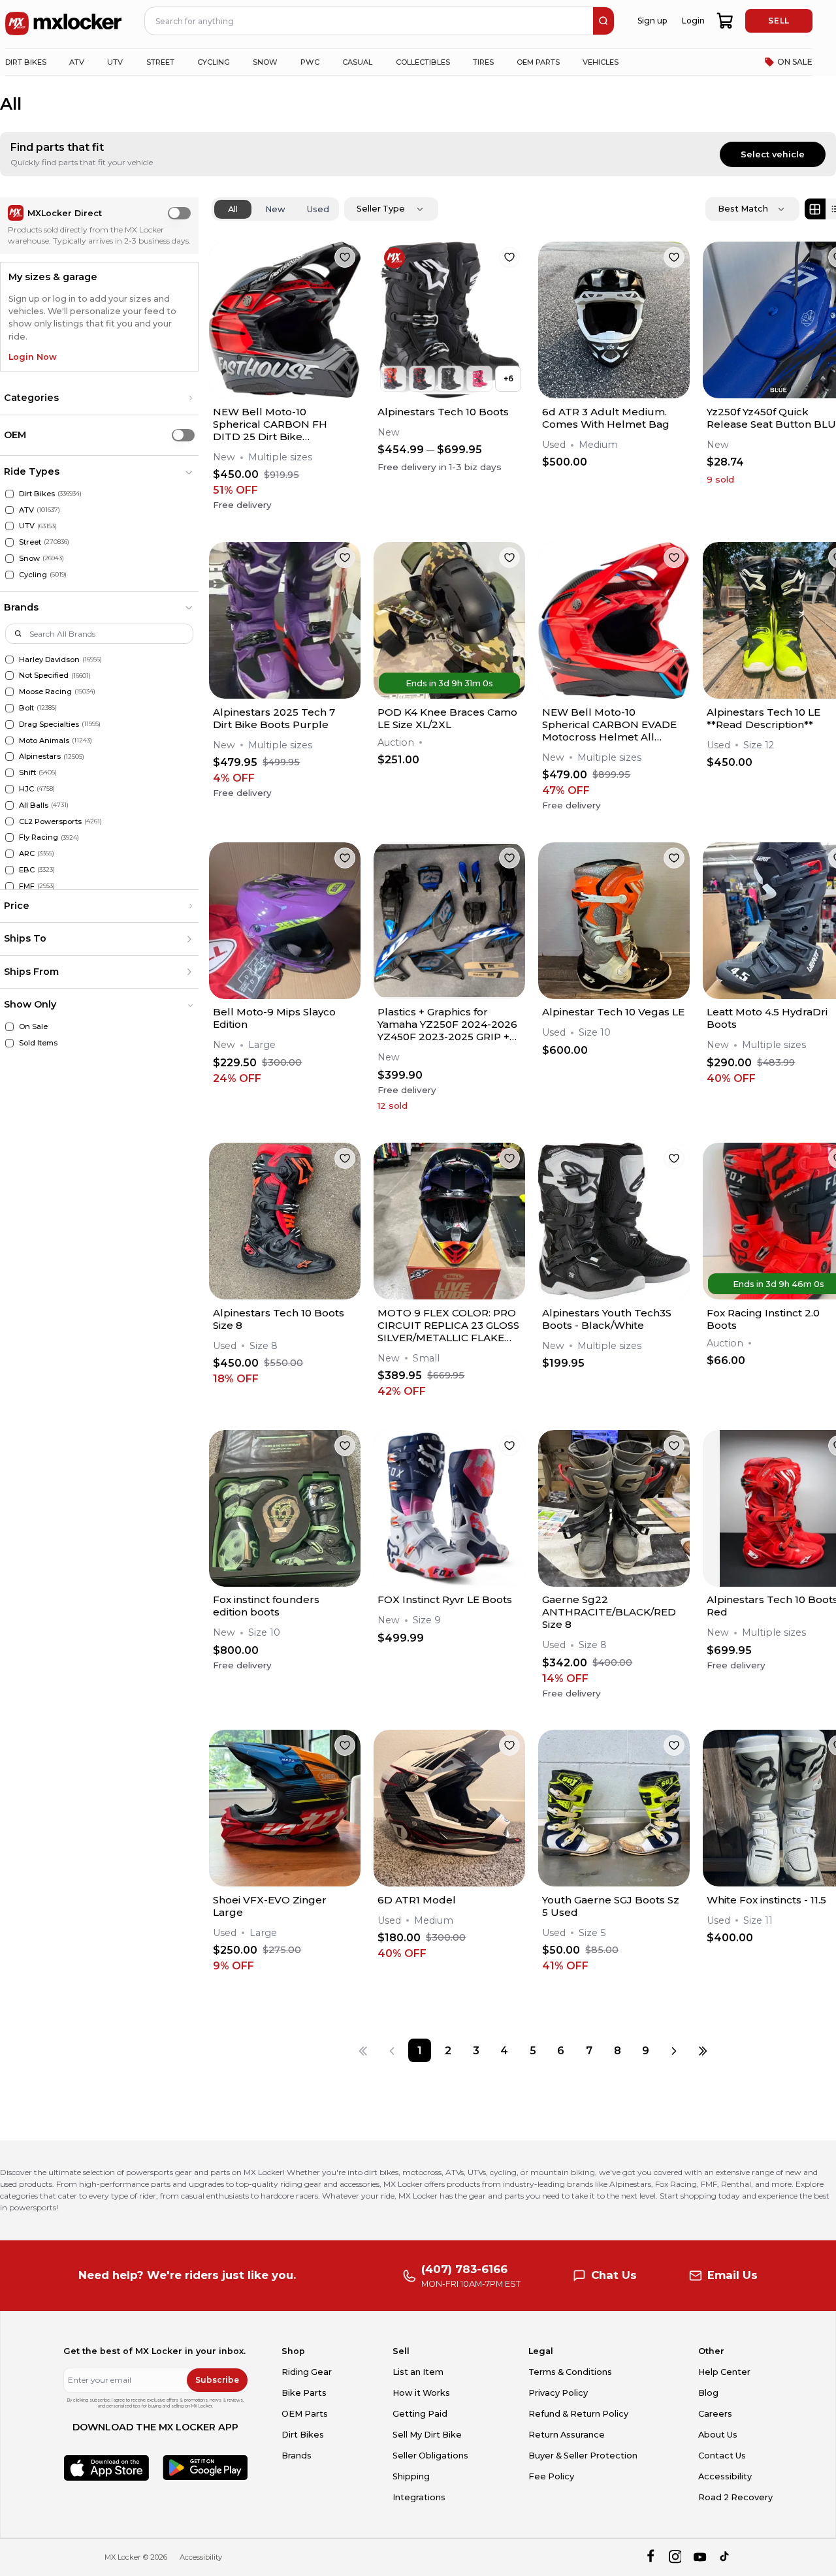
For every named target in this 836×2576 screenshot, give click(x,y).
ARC (27, 853)
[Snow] (9, 559)
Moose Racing (45, 692)
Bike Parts (304, 2393)
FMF (27, 886)
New (275, 209)
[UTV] (9, 526)
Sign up (652, 21)
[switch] (179, 213)
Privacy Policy (558, 2393)
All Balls (34, 805)
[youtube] (700, 2557)
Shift (27, 772)
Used (318, 209)
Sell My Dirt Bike (427, 2435)
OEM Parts (305, 2414)
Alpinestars (40, 756)
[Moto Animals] (9, 741)
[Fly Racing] (9, 837)
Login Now (33, 357)
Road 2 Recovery (735, 2497)
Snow (29, 558)
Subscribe (217, 2380)
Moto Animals (44, 740)
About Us (718, 2435)
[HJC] (9, 789)
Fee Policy (551, 2476)
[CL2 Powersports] (9, 822)
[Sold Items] (9, 1043)
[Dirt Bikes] (9, 494)
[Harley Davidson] (9, 660)
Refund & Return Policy (578, 2414)
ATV (26, 510)
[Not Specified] (9, 676)
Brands (297, 2456)
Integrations (419, 2497)
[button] (99, 398)
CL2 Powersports (50, 821)
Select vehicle (773, 154)
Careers (715, 2414)
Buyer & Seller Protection (583, 2456)
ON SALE (795, 62)
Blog (708, 2393)
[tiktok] (725, 2557)
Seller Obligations (430, 2456)
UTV (27, 526)
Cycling (33, 575)
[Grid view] (815, 209)
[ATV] (9, 510)
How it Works (421, 2393)
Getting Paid (420, 2414)
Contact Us (722, 2456)
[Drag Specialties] (9, 724)
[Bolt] (9, 708)
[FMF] (9, 886)
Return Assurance (567, 2435)
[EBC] (9, 870)
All (233, 209)
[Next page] (674, 2050)
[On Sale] (9, 1027)
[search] (603, 21)
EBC (27, 870)
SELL (779, 21)
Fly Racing (39, 837)
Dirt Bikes (37, 494)
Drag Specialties (49, 724)
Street (30, 542)
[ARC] (9, 854)
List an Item (418, 2372)
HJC (26, 789)
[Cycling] (9, 575)
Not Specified (44, 675)
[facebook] (650, 2557)
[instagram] (675, 2557)
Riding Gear (307, 2372)
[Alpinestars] (9, 756)
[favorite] (345, 257)
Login (693, 21)
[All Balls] (9, 805)
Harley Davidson (49, 660)
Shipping (411, 2476)
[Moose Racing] (9, 692)
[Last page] (702, 2050)
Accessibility (725, 2476)
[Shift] (9, 773)
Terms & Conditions (570, 2372)
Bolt (26, 708)
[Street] (9, 542)
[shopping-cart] (725, 21)
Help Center (724, 2372)
